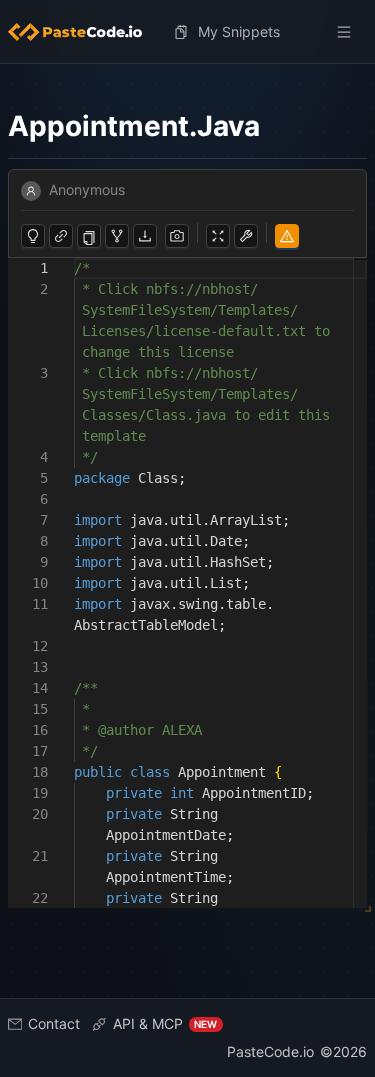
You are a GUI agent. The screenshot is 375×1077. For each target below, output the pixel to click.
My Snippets (239, 31)
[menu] (187, 32)
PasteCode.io (270, 1051)
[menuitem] (83, 32)
